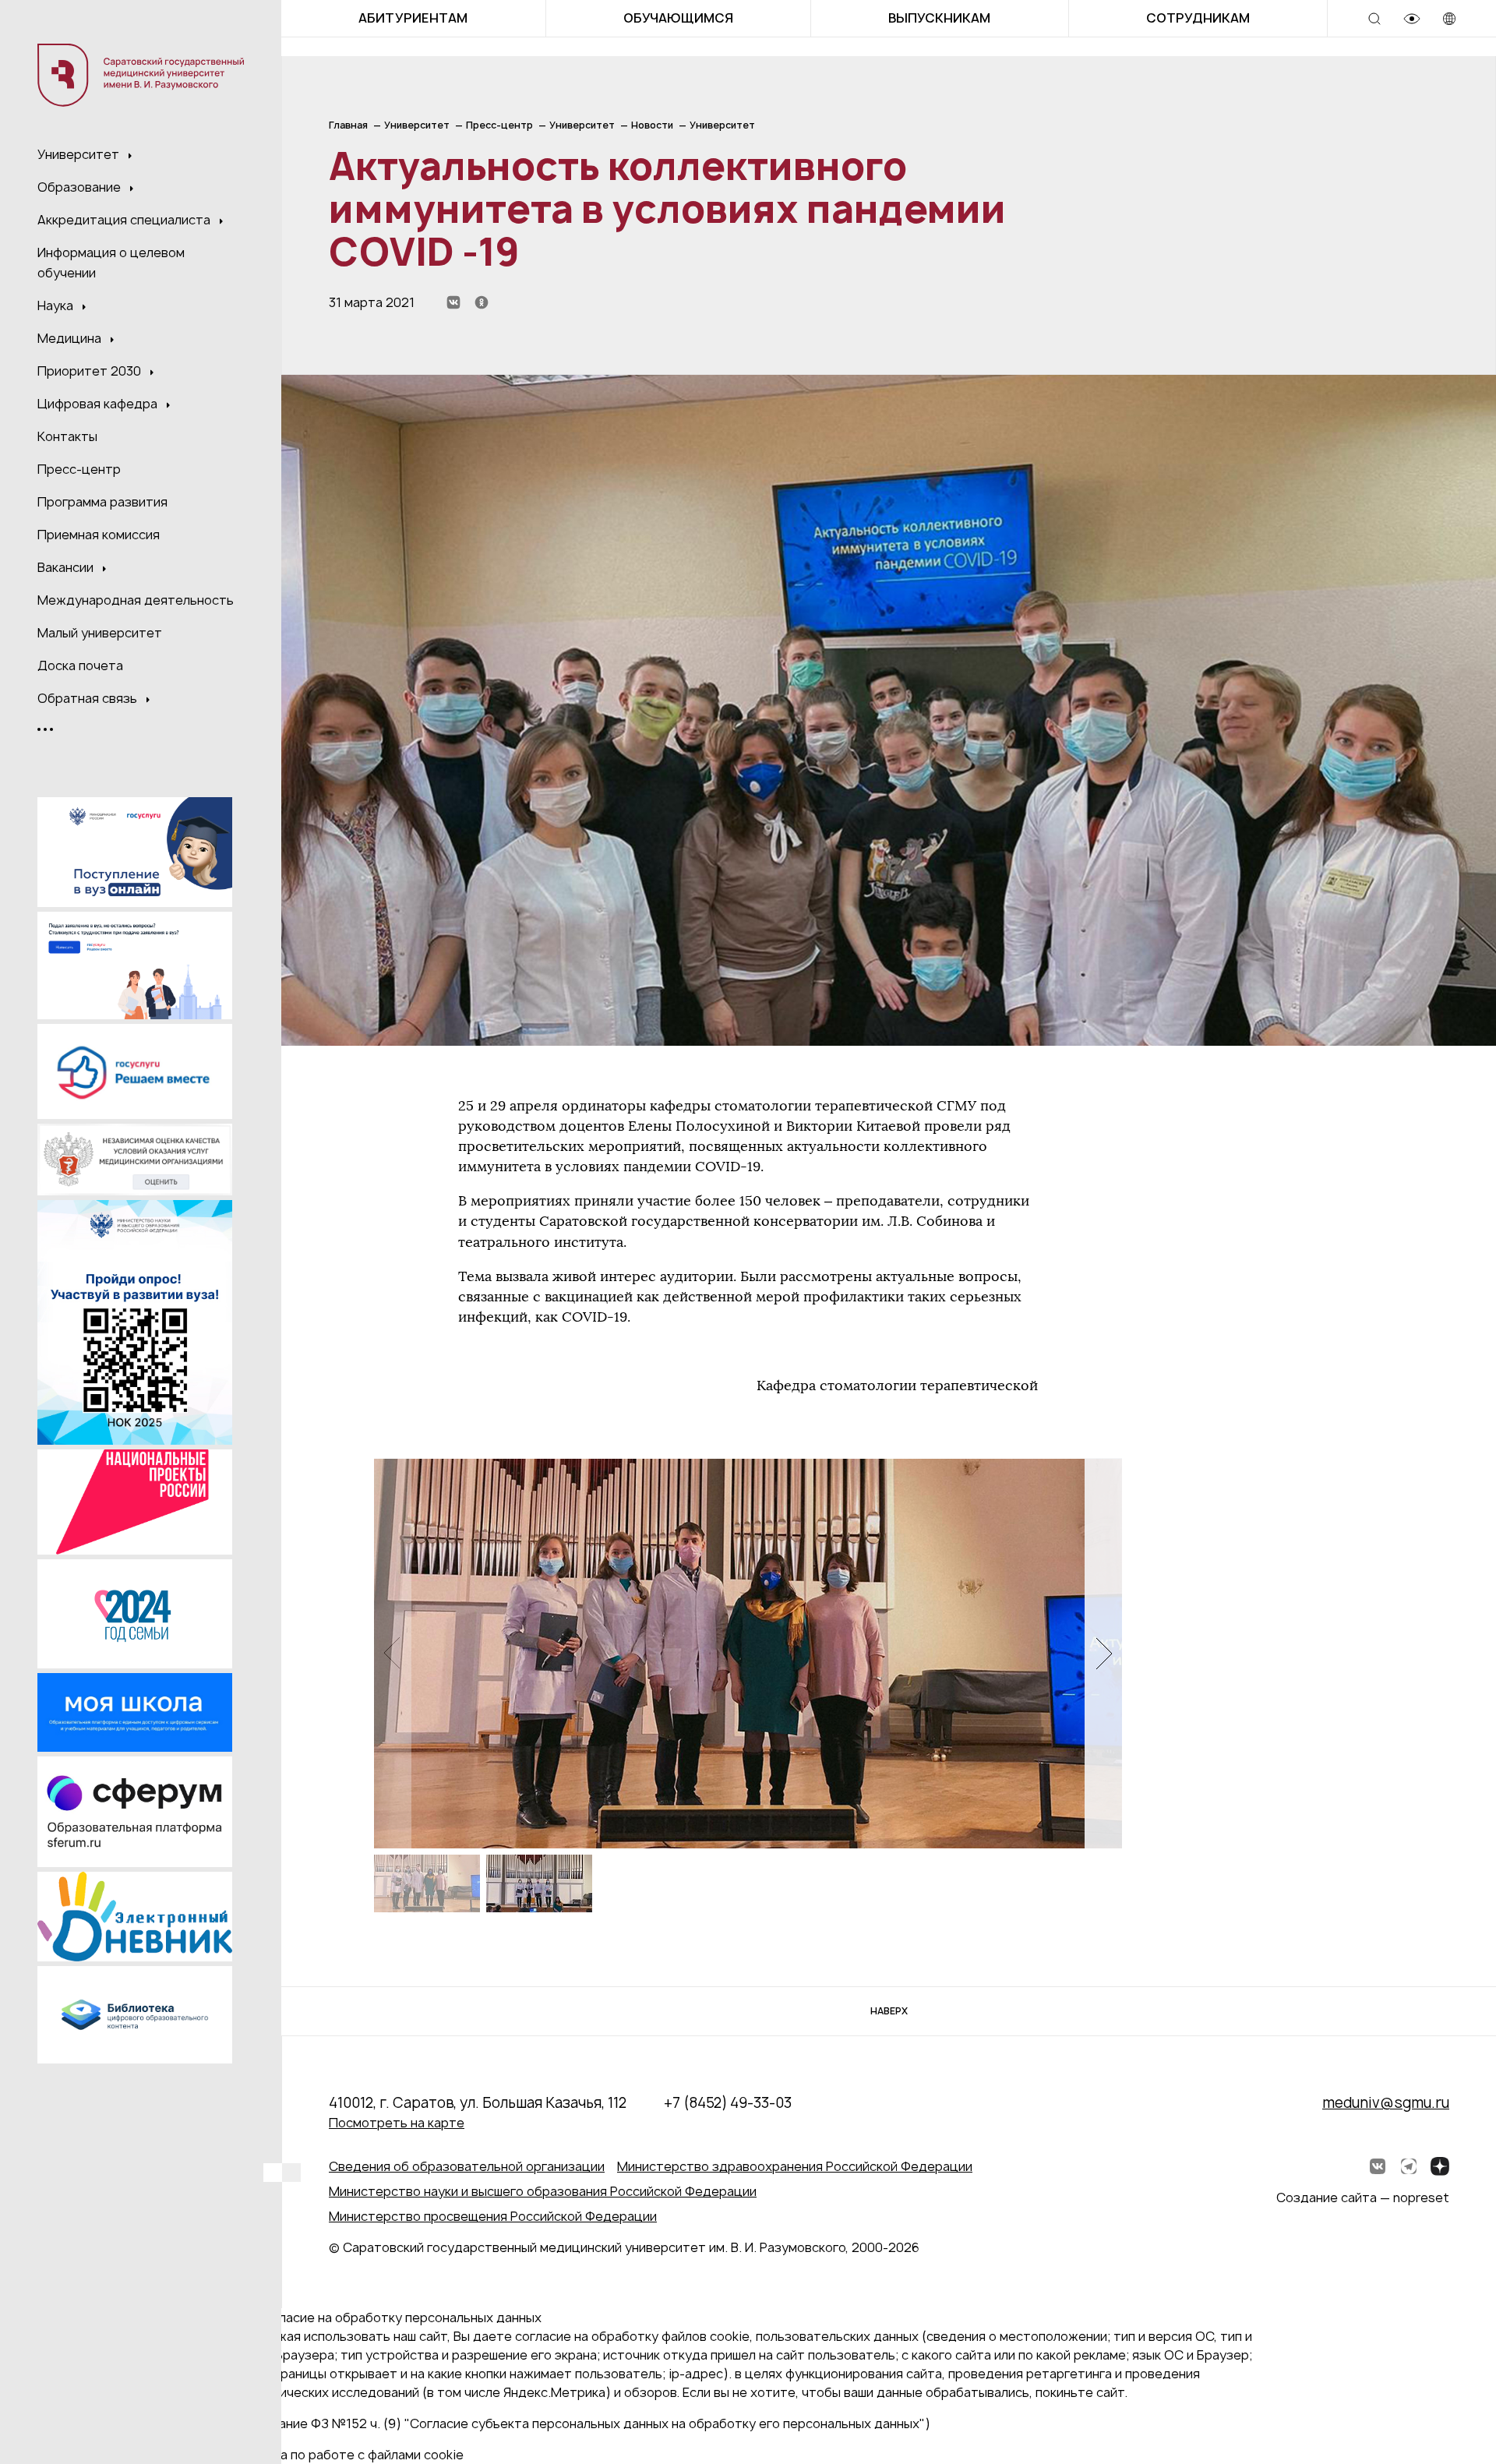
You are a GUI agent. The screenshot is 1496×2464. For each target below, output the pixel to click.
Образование (81, 187)
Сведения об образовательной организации (467, 2166)
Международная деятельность (136, 600)
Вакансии (67, 567)
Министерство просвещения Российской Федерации (493, 2216)
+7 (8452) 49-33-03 (728, 2103)
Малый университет (100, 633)
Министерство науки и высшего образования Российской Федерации (543, 2191)
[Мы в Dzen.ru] (1440, 2166)
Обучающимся (678, 18)
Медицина (71, 338)
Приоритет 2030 (91, 371)
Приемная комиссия (99, 535)
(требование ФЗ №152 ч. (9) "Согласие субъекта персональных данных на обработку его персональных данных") (579, 2423)
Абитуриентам (413, 18)
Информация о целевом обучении (111, 263)
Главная (348, 125)
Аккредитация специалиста (125, 220)
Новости (652, 125)
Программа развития (102, 502)
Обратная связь (89, 698)
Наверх (889, 2011)
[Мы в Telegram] (1409, 2166)
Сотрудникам (1198, 18)
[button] (1103, 1653)
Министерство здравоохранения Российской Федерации (795, 2166)
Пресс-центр (79, 469)
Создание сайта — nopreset (1363, 2197)
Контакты (67, 436)
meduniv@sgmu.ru (1386, 2103)
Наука (57, 305)
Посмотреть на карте (397, 2123)
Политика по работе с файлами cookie (346, 2455)
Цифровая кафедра (99, 404)
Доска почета (80, 665)
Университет (80, 154)
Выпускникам (939, 18)
